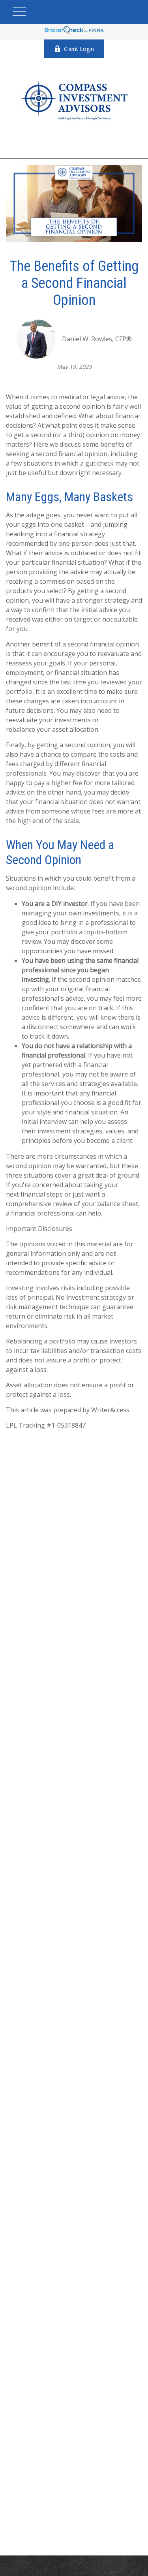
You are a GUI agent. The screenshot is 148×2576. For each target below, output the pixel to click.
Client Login (79, 49)
